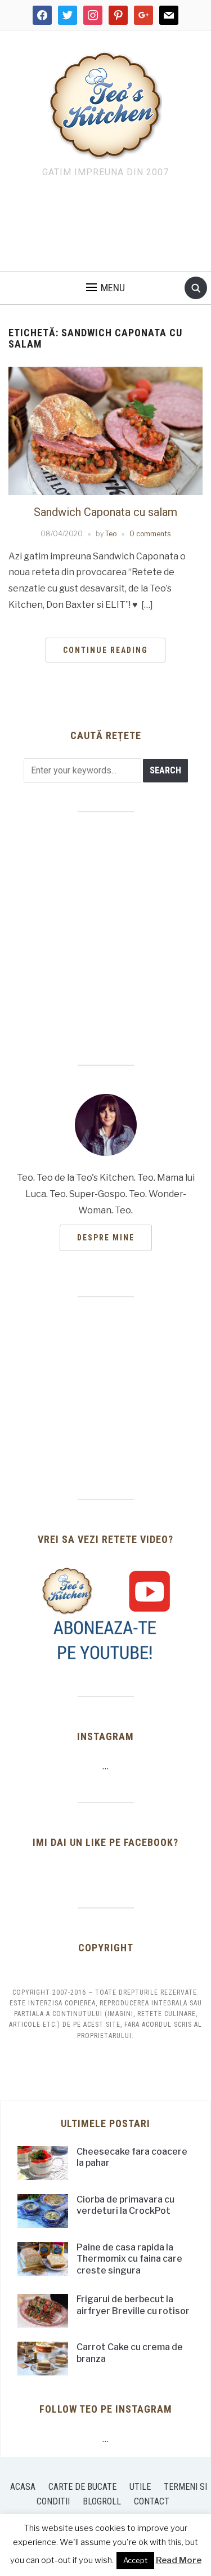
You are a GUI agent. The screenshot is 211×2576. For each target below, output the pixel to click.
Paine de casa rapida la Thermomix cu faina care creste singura (129, 2259)
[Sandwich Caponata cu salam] (105, 430)
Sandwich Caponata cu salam (105, 512)
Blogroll (102, 2501)
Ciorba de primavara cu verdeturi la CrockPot (125, 2205)
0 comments (150, 534)
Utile (140, 2487)
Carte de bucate (82, 2487)
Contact (152, 2501)
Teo (111, 534)
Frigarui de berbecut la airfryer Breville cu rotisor (133, 2305)
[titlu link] (106, 1614)
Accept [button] (135, 2560)
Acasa (23, 2487)
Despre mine (106, 1238)
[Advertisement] (106, 228)
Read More (179, 2560)
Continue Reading (105, 650)
